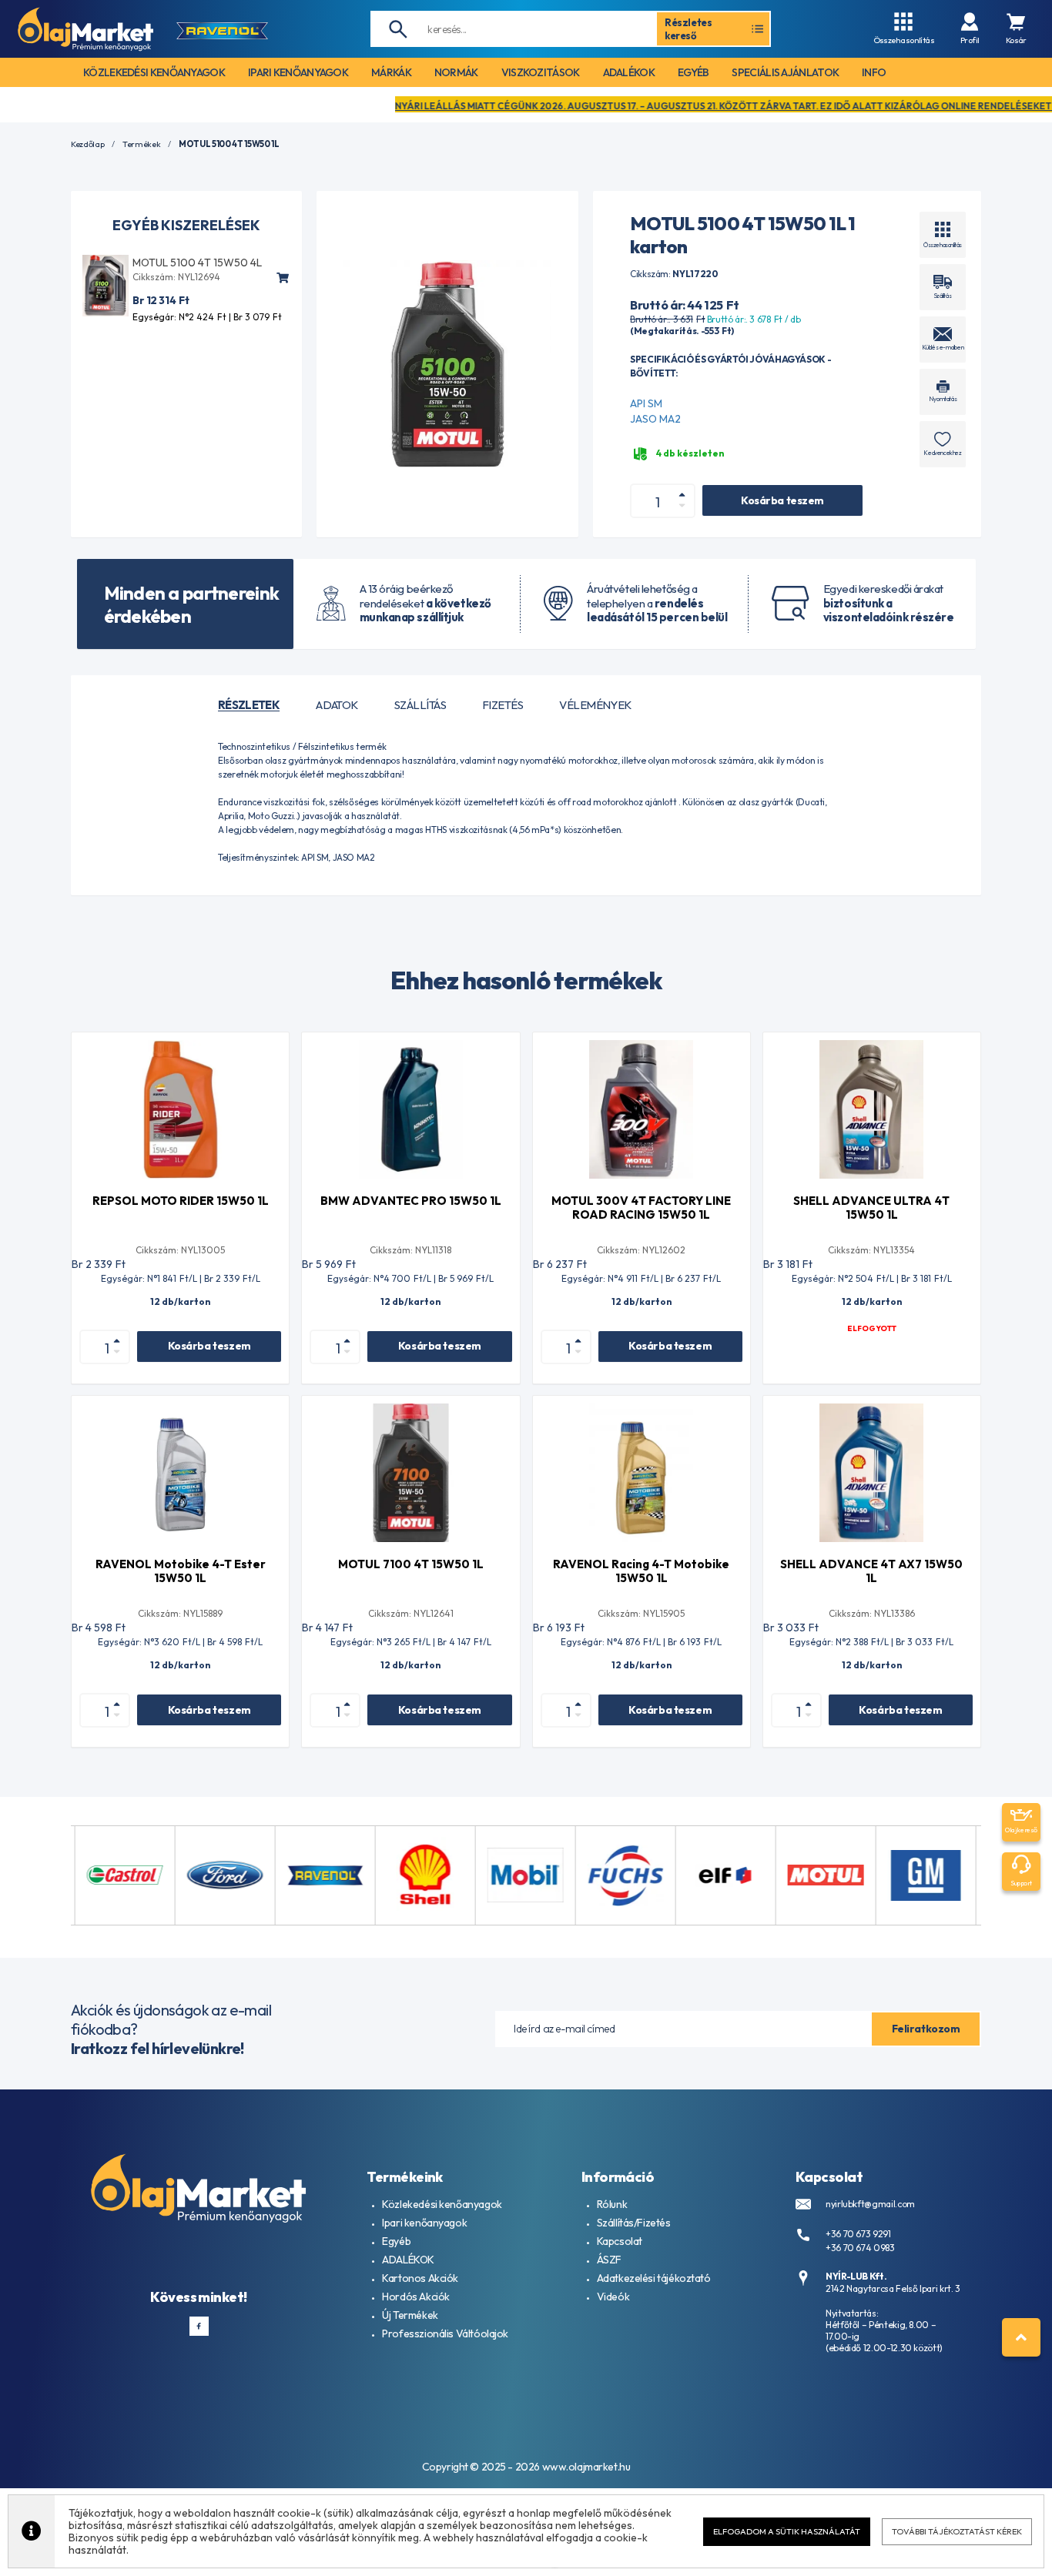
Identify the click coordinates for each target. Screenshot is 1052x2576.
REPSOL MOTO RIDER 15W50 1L (181, 1201)
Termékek (141, 144)
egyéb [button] (694, 72)
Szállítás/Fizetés (634, 2223)
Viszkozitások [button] (541, 72)
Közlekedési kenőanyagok (442, 2204)
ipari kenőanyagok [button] (298, 72)
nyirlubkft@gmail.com (870, 2204)
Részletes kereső (688, 28)
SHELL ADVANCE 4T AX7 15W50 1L (871, 1571)
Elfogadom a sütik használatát (787, 2531)
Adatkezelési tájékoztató (654, 2278)
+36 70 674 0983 (860, 2248)
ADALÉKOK (408, 2260)
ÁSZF (609, 2260)
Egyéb (396, 2241)
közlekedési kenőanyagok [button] (154, 72)
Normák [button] (456, 72)
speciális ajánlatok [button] (785, 72)
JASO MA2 (655, 419)
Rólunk (612, 2204)
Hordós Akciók (416, 2297)
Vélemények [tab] (595, 705)
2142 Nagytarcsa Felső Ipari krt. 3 (893, 2288)
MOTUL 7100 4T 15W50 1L (411, 1564)
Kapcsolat (620, 2241)
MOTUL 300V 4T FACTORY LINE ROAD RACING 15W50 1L (641, 1208)
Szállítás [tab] (420, 705)
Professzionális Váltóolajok (445, 2333)
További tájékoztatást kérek (957, 2531)
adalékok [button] (629, 72)
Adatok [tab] (337, 705)
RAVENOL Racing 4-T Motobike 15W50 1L (641, 1571)
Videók (613, 2297)
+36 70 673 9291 (858, 2234)
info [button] (874, 72)
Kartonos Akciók (420, 2278)
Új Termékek (410, 2315)
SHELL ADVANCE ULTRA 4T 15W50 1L (871, 1208)
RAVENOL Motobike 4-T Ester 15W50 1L (181, 1571)
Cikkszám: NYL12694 (176, 277)
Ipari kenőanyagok (424, 2223)
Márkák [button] (391, 72)
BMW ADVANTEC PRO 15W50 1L (411, 1201)
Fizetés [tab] (503, 705)
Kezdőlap (87, 144)
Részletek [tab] (249, 705)
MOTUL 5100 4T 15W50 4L (197, 263)
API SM (646, 403)
